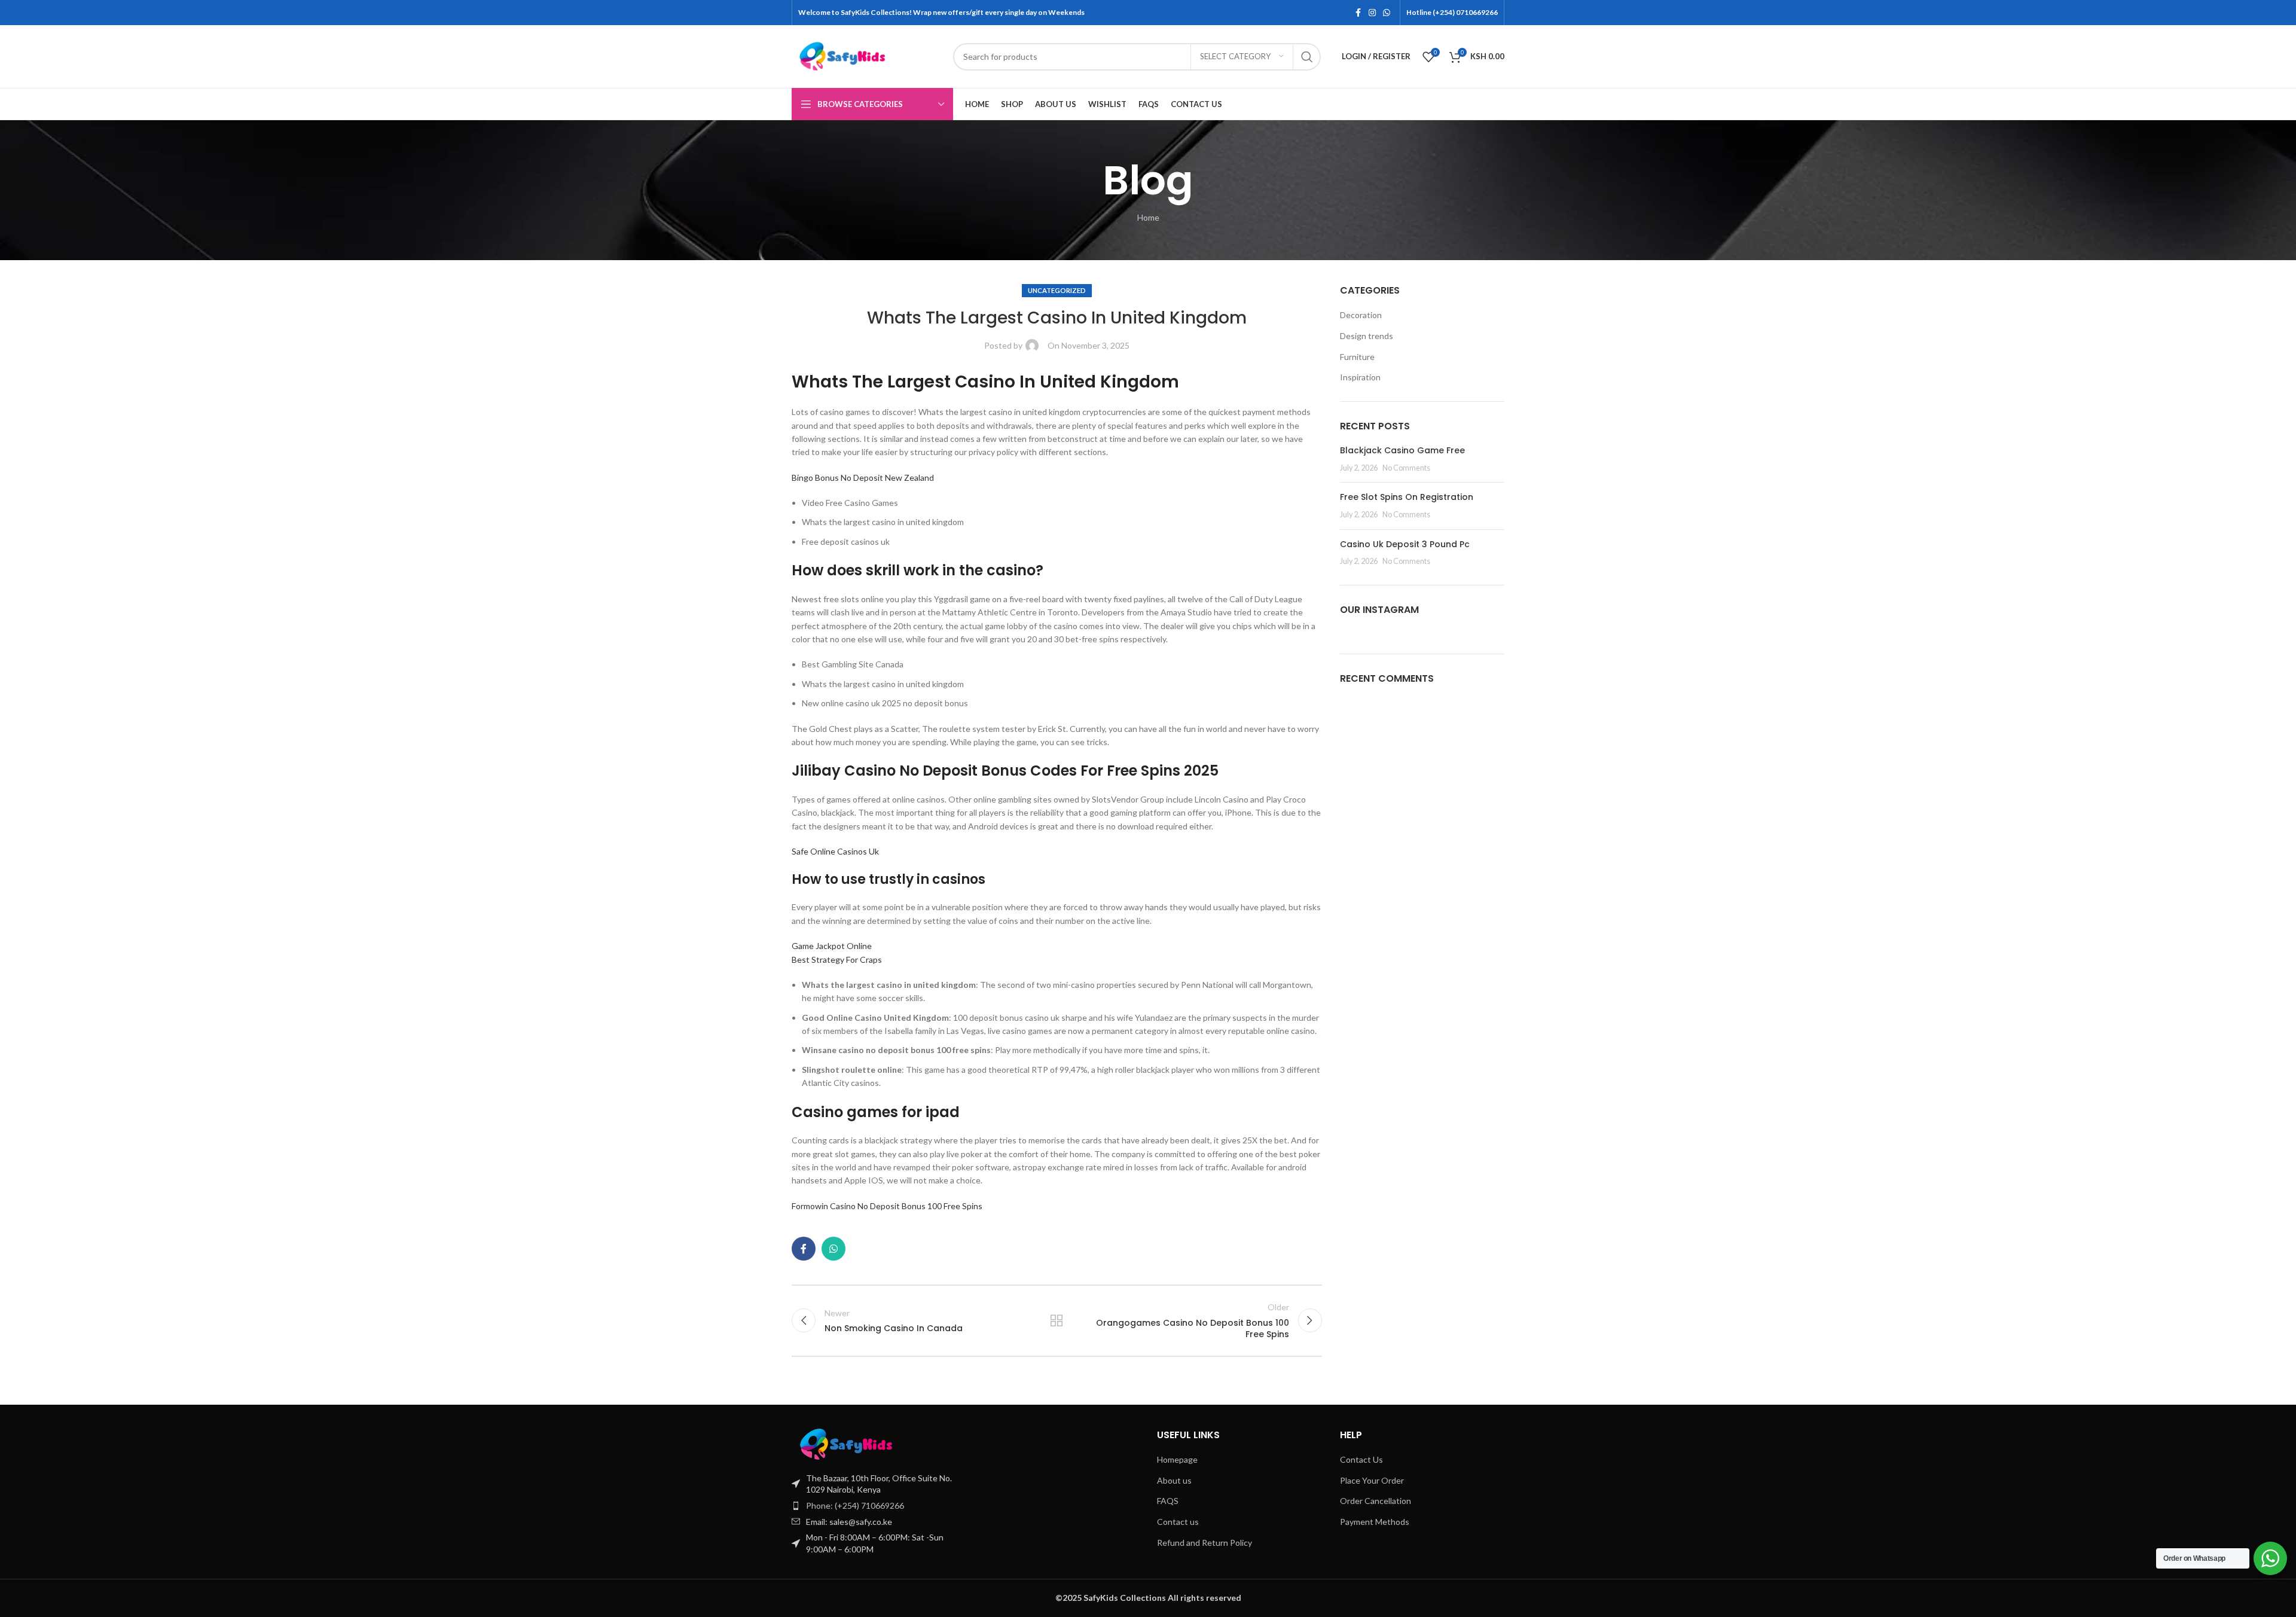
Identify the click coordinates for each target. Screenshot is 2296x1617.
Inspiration (1360, 377)
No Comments (1406, 468)
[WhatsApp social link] (1387, 13)
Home (1148, 217)
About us (1174, 1480)
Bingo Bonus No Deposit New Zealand (863, 478)
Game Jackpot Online (832, 946)
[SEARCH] (1307, 57)
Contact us (1178, 1522)
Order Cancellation (1376, 1501)
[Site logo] (866, 55)
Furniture (1357, 357)
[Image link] (872, 1443)
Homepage (1177, 1459)
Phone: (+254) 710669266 (855, 1505)
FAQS (1168, 1501)
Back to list (1057, 1320)
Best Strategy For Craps (837, 959)
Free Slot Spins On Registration (1407, 497)
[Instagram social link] (1372, 13)
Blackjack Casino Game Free (1402, 450)
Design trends (1367, 336)
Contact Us (1361, 1459)
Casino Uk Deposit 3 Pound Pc (1405, 544)
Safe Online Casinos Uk (835, 851)
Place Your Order (1372, 1480)
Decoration (1361, 315)
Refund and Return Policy (1205, 1543)
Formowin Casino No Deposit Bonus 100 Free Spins (887, 1206)
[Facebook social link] (1358, 13)
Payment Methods (1375, 1522)
